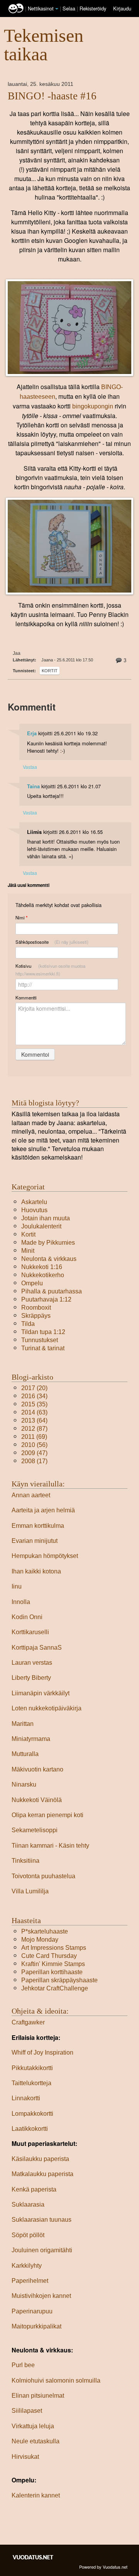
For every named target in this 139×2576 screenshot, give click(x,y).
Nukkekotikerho (43, 1275)
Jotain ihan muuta (46, 1218)
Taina (33, 786)
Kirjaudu (122, 8)
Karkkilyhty (27, 2266)
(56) (34, 1445)
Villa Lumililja (30, 1891)
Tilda (28, 1324)
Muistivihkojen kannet (41, 2296)
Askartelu (34, 1202)
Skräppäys (36, 1316)
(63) (34, 1412)
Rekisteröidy (93, 8)
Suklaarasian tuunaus (42, 2220)
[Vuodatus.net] (33, 2557)
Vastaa (30, 767)
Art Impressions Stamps (54, 1948)
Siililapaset (27, 2411)
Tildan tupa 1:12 (43, 1332)
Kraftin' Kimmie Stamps (53, 1964)
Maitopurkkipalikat (36, 2326)
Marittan (23, 1724)
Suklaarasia (28, 2204)
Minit (28, 1251)
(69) (34, 1437)
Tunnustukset (40, 1340)
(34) (34, 1396)
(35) (34, 1404)
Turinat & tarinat (43, 1348)
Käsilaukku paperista (40, 2159)
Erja (32, 733)
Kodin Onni (27, 1617)
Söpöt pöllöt (28, 2235)
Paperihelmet (30, 2281)
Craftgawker (28, 2022)
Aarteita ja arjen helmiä (43, 1510)
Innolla (21, 1602)
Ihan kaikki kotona (36, 1571)
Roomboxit (36, 1308)
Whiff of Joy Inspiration (42, 2052)
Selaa (70, 8)
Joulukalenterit (41, 1226)
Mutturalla (25, 1754)
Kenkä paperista (34, 2189)
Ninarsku (24, 1784)
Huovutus (34, 1210)
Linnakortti (26, 2098)
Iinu (17, 1586)
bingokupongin (93, 406)
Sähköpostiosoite (52, 942)
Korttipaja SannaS (37, 1648)
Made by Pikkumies (48, 1243)
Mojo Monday (40, 1940)
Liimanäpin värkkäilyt (41, 1693)
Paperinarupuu (32, 2311)
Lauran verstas (32, 1663)
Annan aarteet (31, 1495)
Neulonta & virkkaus (49, 1259)
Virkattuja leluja (33, 2426)
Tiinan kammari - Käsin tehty (50, 1846)
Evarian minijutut (35, 1541)
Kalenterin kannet (36, 2495)
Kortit (50, 671)
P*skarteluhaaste (45, 1931)
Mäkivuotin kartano (37, 1769)
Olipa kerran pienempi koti (47, 1815)
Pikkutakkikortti (32, 2068)
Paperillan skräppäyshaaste (59, 1980)
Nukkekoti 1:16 (42, 1267)
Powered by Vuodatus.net (103, 2567)
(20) (34, 1388)
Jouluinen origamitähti (42, 2250)
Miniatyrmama (31, 1739)
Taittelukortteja (31, 2083)
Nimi (21, 918)
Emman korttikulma (38, 1526)
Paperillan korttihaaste (52, 1972)
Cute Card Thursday (49, 1956)
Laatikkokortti (30, 2129)
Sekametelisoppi (35, 1830)
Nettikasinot (41, 8)
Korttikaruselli (30, 1632)
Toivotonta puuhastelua (43, 1876)
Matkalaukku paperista (42, 2174)
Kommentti (26, 998)
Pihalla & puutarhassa (52, 1291)
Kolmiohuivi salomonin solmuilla (56, 2380)
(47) (34, 1453)
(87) (34, 1429)
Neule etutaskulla (36, 2441)
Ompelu (32, 1283)
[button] (57, 9)
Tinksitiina (25, 1861)
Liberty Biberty (31, 1678)
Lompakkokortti (32, 2114)
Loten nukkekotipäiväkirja (47, 1708)
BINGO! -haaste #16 (52, 96)
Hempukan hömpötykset (45, 1556)
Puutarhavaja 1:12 (46, 1299)
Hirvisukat (25, 2457)
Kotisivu (50, 970)
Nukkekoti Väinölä (37, 1800)
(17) (34, 1461)
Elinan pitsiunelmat (38, 2396)
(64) (34, 1420)
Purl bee (23, 2365)
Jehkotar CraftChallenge (55, 1988)
